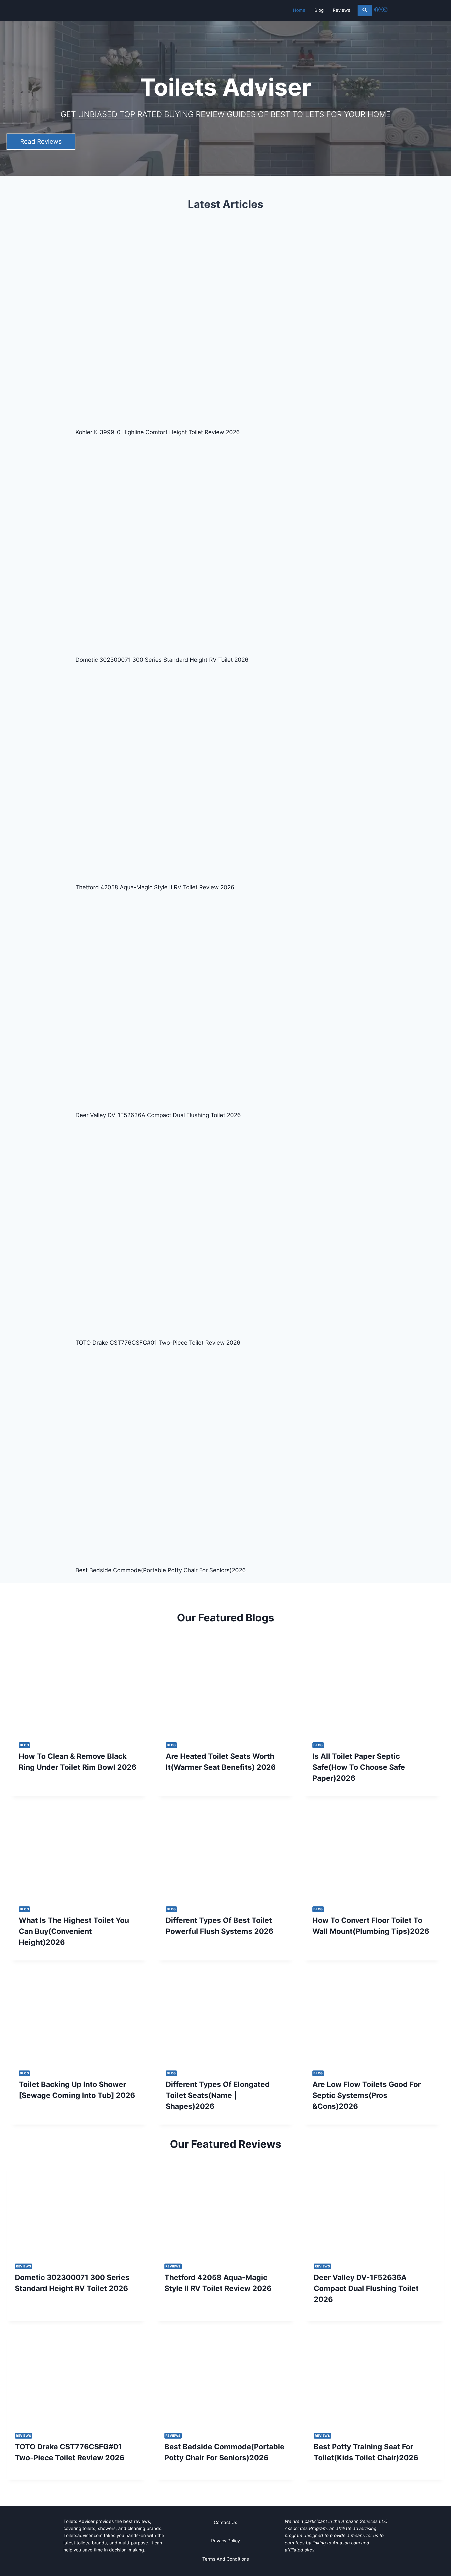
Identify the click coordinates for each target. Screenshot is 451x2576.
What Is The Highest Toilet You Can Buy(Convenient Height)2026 (74, 1931)
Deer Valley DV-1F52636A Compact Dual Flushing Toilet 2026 (158, 1115)
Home (299, 10)
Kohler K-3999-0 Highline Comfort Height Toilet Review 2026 (158, 432)
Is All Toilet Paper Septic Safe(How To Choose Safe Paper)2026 (359, 1767)
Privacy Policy (225, 2541)
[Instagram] (385, 10)
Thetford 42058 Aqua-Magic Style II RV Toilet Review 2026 (155, 887)
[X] (381, 10)
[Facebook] (376, 10)
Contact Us (225, 2522)
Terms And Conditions (226, 2559)
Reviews (342, 10)
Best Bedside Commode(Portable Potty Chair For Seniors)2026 (161, 1570)
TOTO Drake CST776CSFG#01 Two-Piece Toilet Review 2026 (158, 1343)
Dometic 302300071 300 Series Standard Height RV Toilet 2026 (162, 660)
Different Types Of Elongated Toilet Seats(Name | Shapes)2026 (218, 2095)
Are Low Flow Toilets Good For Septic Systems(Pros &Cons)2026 (367, 2095)
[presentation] (79, 1689)
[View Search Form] (365, 10)
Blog (319, 10)
